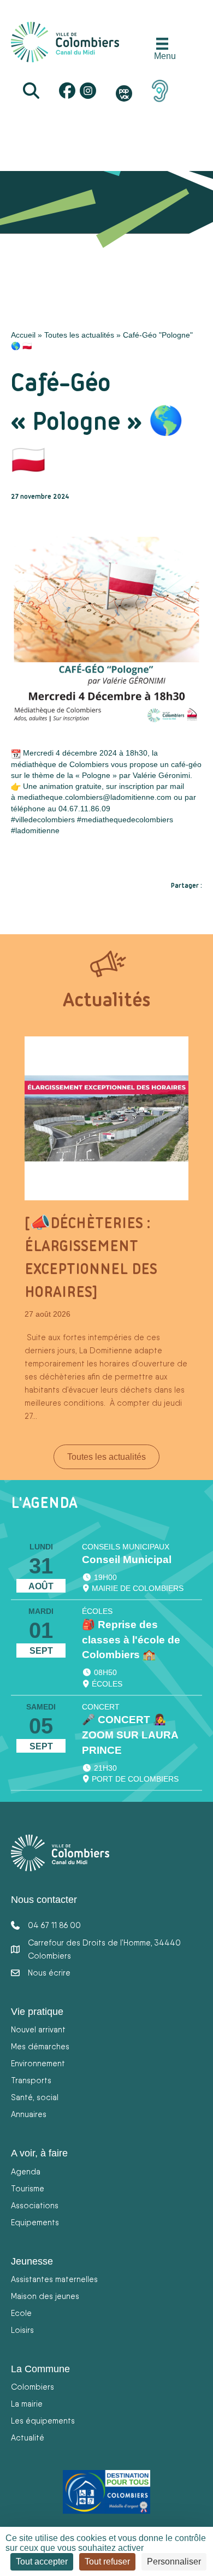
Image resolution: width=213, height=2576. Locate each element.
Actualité (28, 2438)
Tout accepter (42, 2562)
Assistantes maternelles (54, 2279)
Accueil (23, 335)
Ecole (21, 2313)
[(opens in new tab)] (160, 90)
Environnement (38, 2063)
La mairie (27, 2404)
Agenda (26, 2171)
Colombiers (32, 2387)
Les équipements (43, 2421)
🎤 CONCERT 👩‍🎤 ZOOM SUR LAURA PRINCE (130, 1735)
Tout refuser (107, 2562)
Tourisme (28, 2188)
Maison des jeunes (45, 2296)
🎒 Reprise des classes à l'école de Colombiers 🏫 (131, 1640)
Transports (31, 2080)
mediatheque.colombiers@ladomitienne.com (94, 797)
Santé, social (35, 2097)
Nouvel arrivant (38, 2029)
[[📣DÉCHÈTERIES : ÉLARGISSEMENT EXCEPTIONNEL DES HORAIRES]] (106, 1118)
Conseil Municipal (127, 1560)
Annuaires (29, 2114)
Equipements (35, 2222)
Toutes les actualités (79, 335)
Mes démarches (40, 2046)
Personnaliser (174, 2562)
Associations (35, 2205)
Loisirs (22, 2330)
